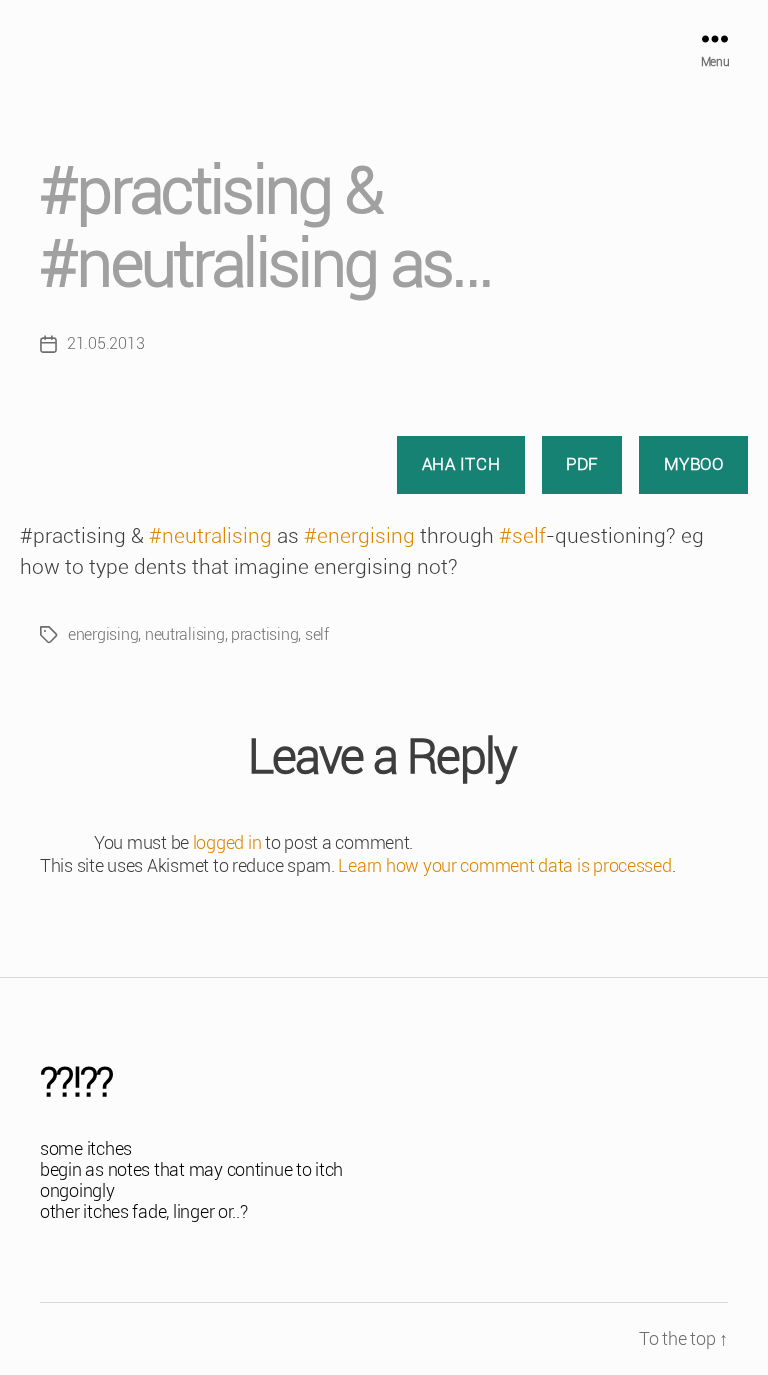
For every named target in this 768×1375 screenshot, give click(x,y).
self (317, 634)
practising (264, 634)
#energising (359, 536)
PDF (582, 464)
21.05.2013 (105, 343)
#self (522, 536)
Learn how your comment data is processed (504, 865)
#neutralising (210, 536)
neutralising (185, 634)
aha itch (461, 464)
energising (103, 634)
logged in (227, 842)
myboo (694, 464)
